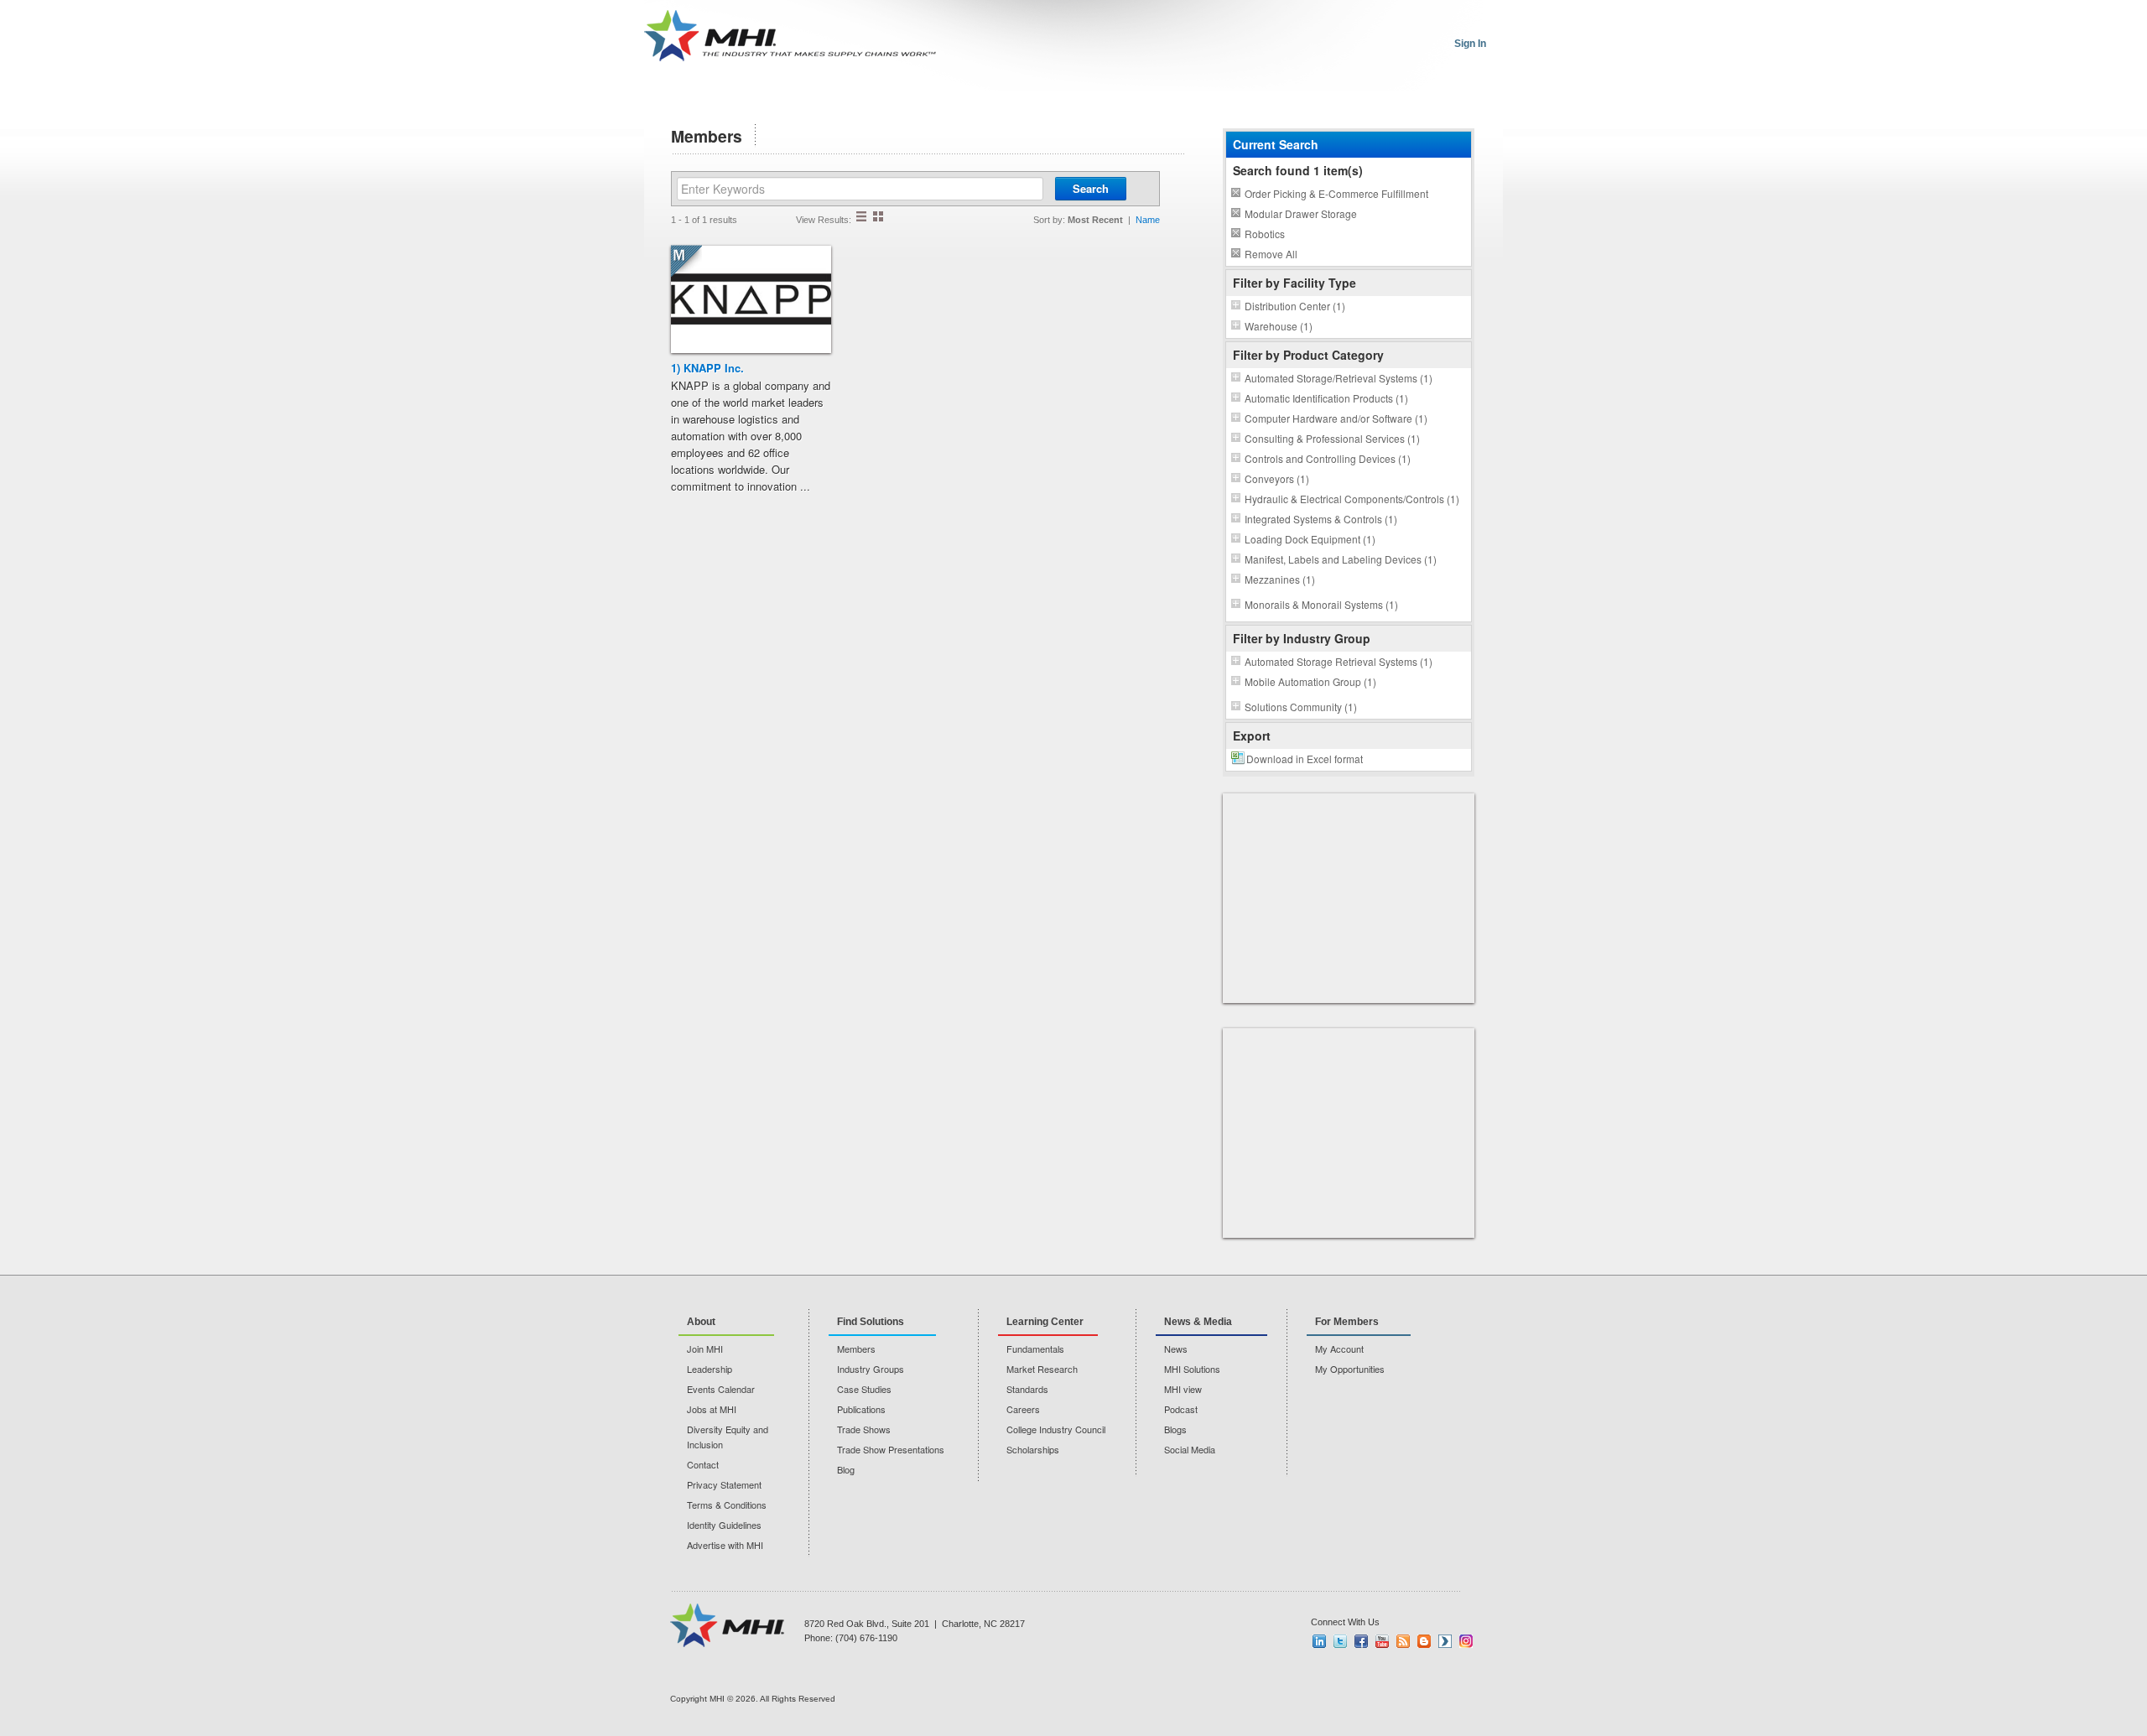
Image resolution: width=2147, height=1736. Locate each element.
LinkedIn (1319, 1641)
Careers (1023, 1409)
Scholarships (1033, 1449)
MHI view (1183, 1389)
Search (1091, 188)
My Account (1339, 1349)
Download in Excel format (1305, 759)
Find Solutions (871, 1322)
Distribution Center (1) (1295, 306)
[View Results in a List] (861, 216)
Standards (1027, 1389)
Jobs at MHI (712, 1409)
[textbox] (860, 189)
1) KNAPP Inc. (707, 368)
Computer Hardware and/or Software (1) (1336, 418)
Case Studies (864, 1389)
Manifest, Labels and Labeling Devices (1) (1341, 559)
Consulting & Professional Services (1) (1332, 438)
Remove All (1271, 254)
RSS (1403, 1641)
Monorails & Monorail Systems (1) (1321, 604)
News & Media (1198, 1322)
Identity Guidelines (724, 1525)
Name (1148, 220)
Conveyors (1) (1277, 478)
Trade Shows (864, 1429)
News (1176, 1349)
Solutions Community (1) (1301, 707)
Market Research (1042, 1369)
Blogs (1175, 1429)
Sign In (1470, 44)
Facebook (1361, 1641)
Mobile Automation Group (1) (1310, 681)
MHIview (1445, 1641)
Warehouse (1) (1279, 326)
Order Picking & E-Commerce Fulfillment (1336, 193)
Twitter (1340, 1641)
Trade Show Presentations (891, 1449)
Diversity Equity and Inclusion (728, 1437)
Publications (861, 1409)
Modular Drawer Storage (1301, 213)
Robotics (1265, 234)
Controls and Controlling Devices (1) (1328, 458)
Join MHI (705, 1349)
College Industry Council (1056, 1429)
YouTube (1382, 1641)
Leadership (710, 1369)
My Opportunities (1350, 1369)
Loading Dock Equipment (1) (1310, 539)
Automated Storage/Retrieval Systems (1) (1339, 378)
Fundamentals (1035, 1349)
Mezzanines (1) (1280, 579)
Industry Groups (871, 1369)
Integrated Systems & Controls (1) (1321, 519)
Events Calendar (721, 1389)
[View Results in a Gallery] (878, 216)
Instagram (1466, 1641)
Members (856, 1349)
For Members (1347, 1322)
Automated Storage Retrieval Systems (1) (1339, 661)
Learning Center (1045, 1322)
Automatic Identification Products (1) (1326, 398)
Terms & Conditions (727, 1505)
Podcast (1181, 1409)
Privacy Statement (724, 1484)
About (701, 1322)
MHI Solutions (1192, 1369)
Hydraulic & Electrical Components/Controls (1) (1352, 499)
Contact (703, 1464)
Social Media (1190, 1449)
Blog (846, 1469)
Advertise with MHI (725, 1545)
